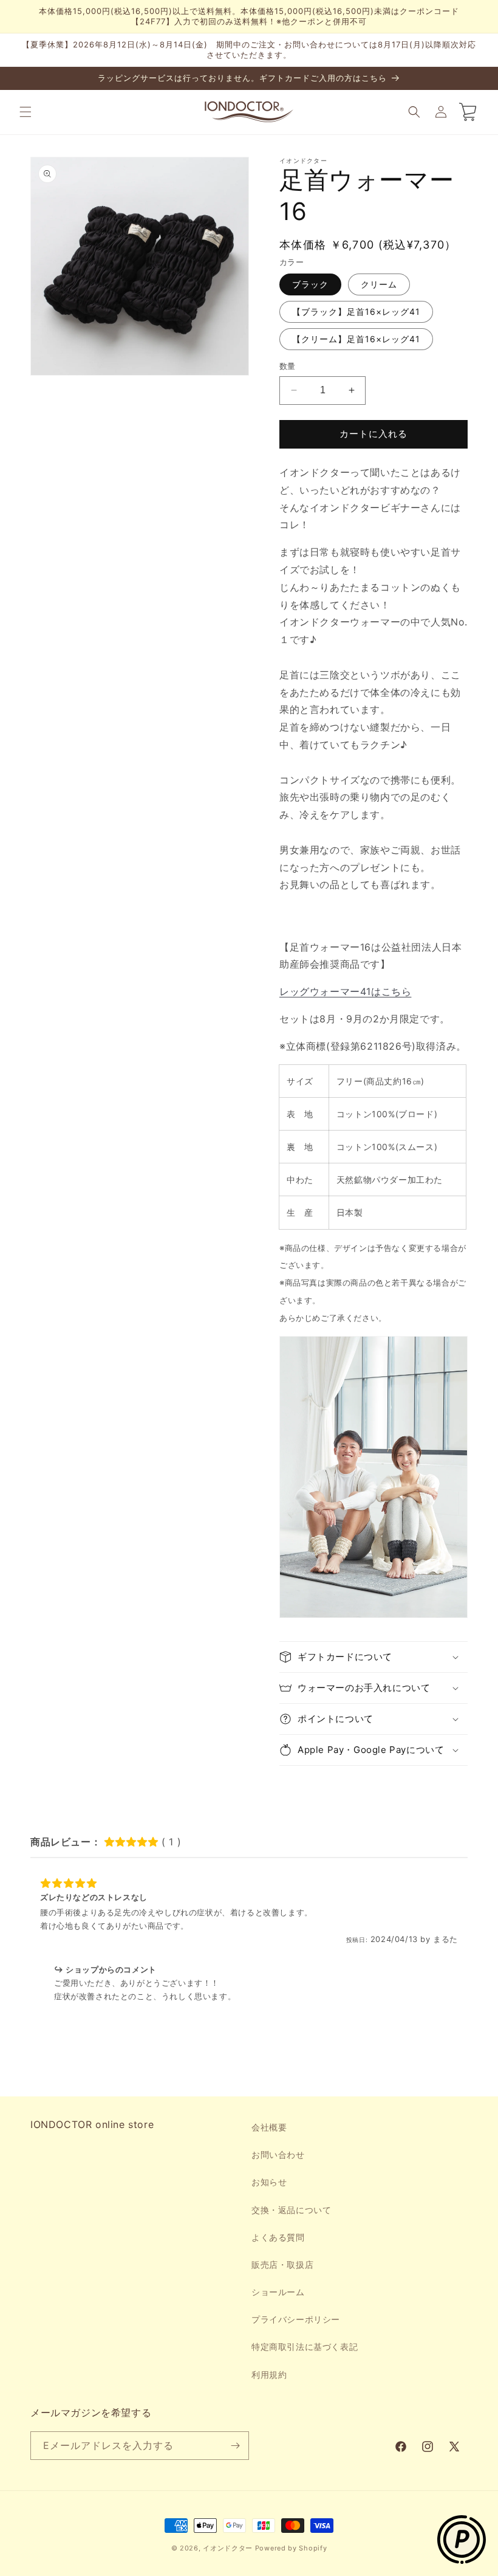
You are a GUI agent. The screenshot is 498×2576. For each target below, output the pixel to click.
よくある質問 (278, 2237)
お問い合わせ (278, 2154)
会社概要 (269, 2127)
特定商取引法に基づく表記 (305, 2347)
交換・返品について (291, 2210)
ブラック (310, 284)
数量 (288, 366)
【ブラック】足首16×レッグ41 (356, 312)
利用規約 (269, 2375)
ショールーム (278, 2292)
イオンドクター (228, 2548)
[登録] (235, 2446)
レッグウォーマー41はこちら (345, 991)
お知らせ (269, 2182)
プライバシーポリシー (296, 2319)
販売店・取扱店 (282, 2264)
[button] (26, 112)
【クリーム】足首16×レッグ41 (356, 339)
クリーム (379, 284)
